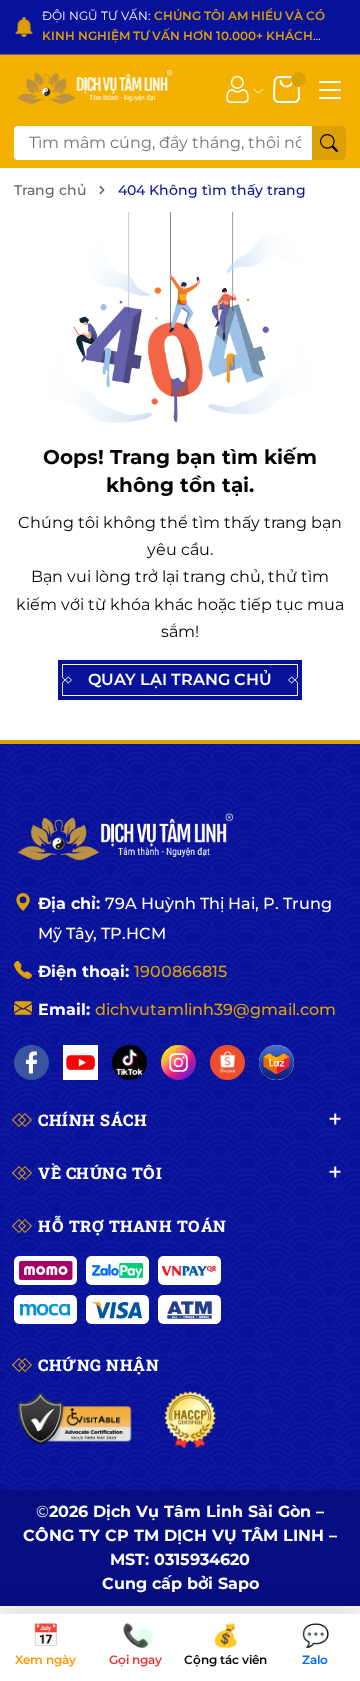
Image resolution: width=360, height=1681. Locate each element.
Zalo (315, 1646)
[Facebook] (31, 1062)
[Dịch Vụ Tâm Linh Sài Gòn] (93, 88)
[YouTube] (80, 1062)
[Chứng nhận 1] (75, 1420)
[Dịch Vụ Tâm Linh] (124, 839)
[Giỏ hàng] (288, 88)
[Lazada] (276, 1062)
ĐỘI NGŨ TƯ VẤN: (183, 27)
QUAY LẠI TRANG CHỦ (180, 679)
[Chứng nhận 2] (190, 1420)
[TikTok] (129, 1062)
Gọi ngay (135, 1646)
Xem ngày (45, 1646)
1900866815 (180, 971)
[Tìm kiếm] (329, 143)
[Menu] (330, 88)
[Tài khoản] (237, 88)
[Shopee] (227, 1062)
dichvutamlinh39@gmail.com (215, 1009)
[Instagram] (178, 1062)
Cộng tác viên (225, 1646)
